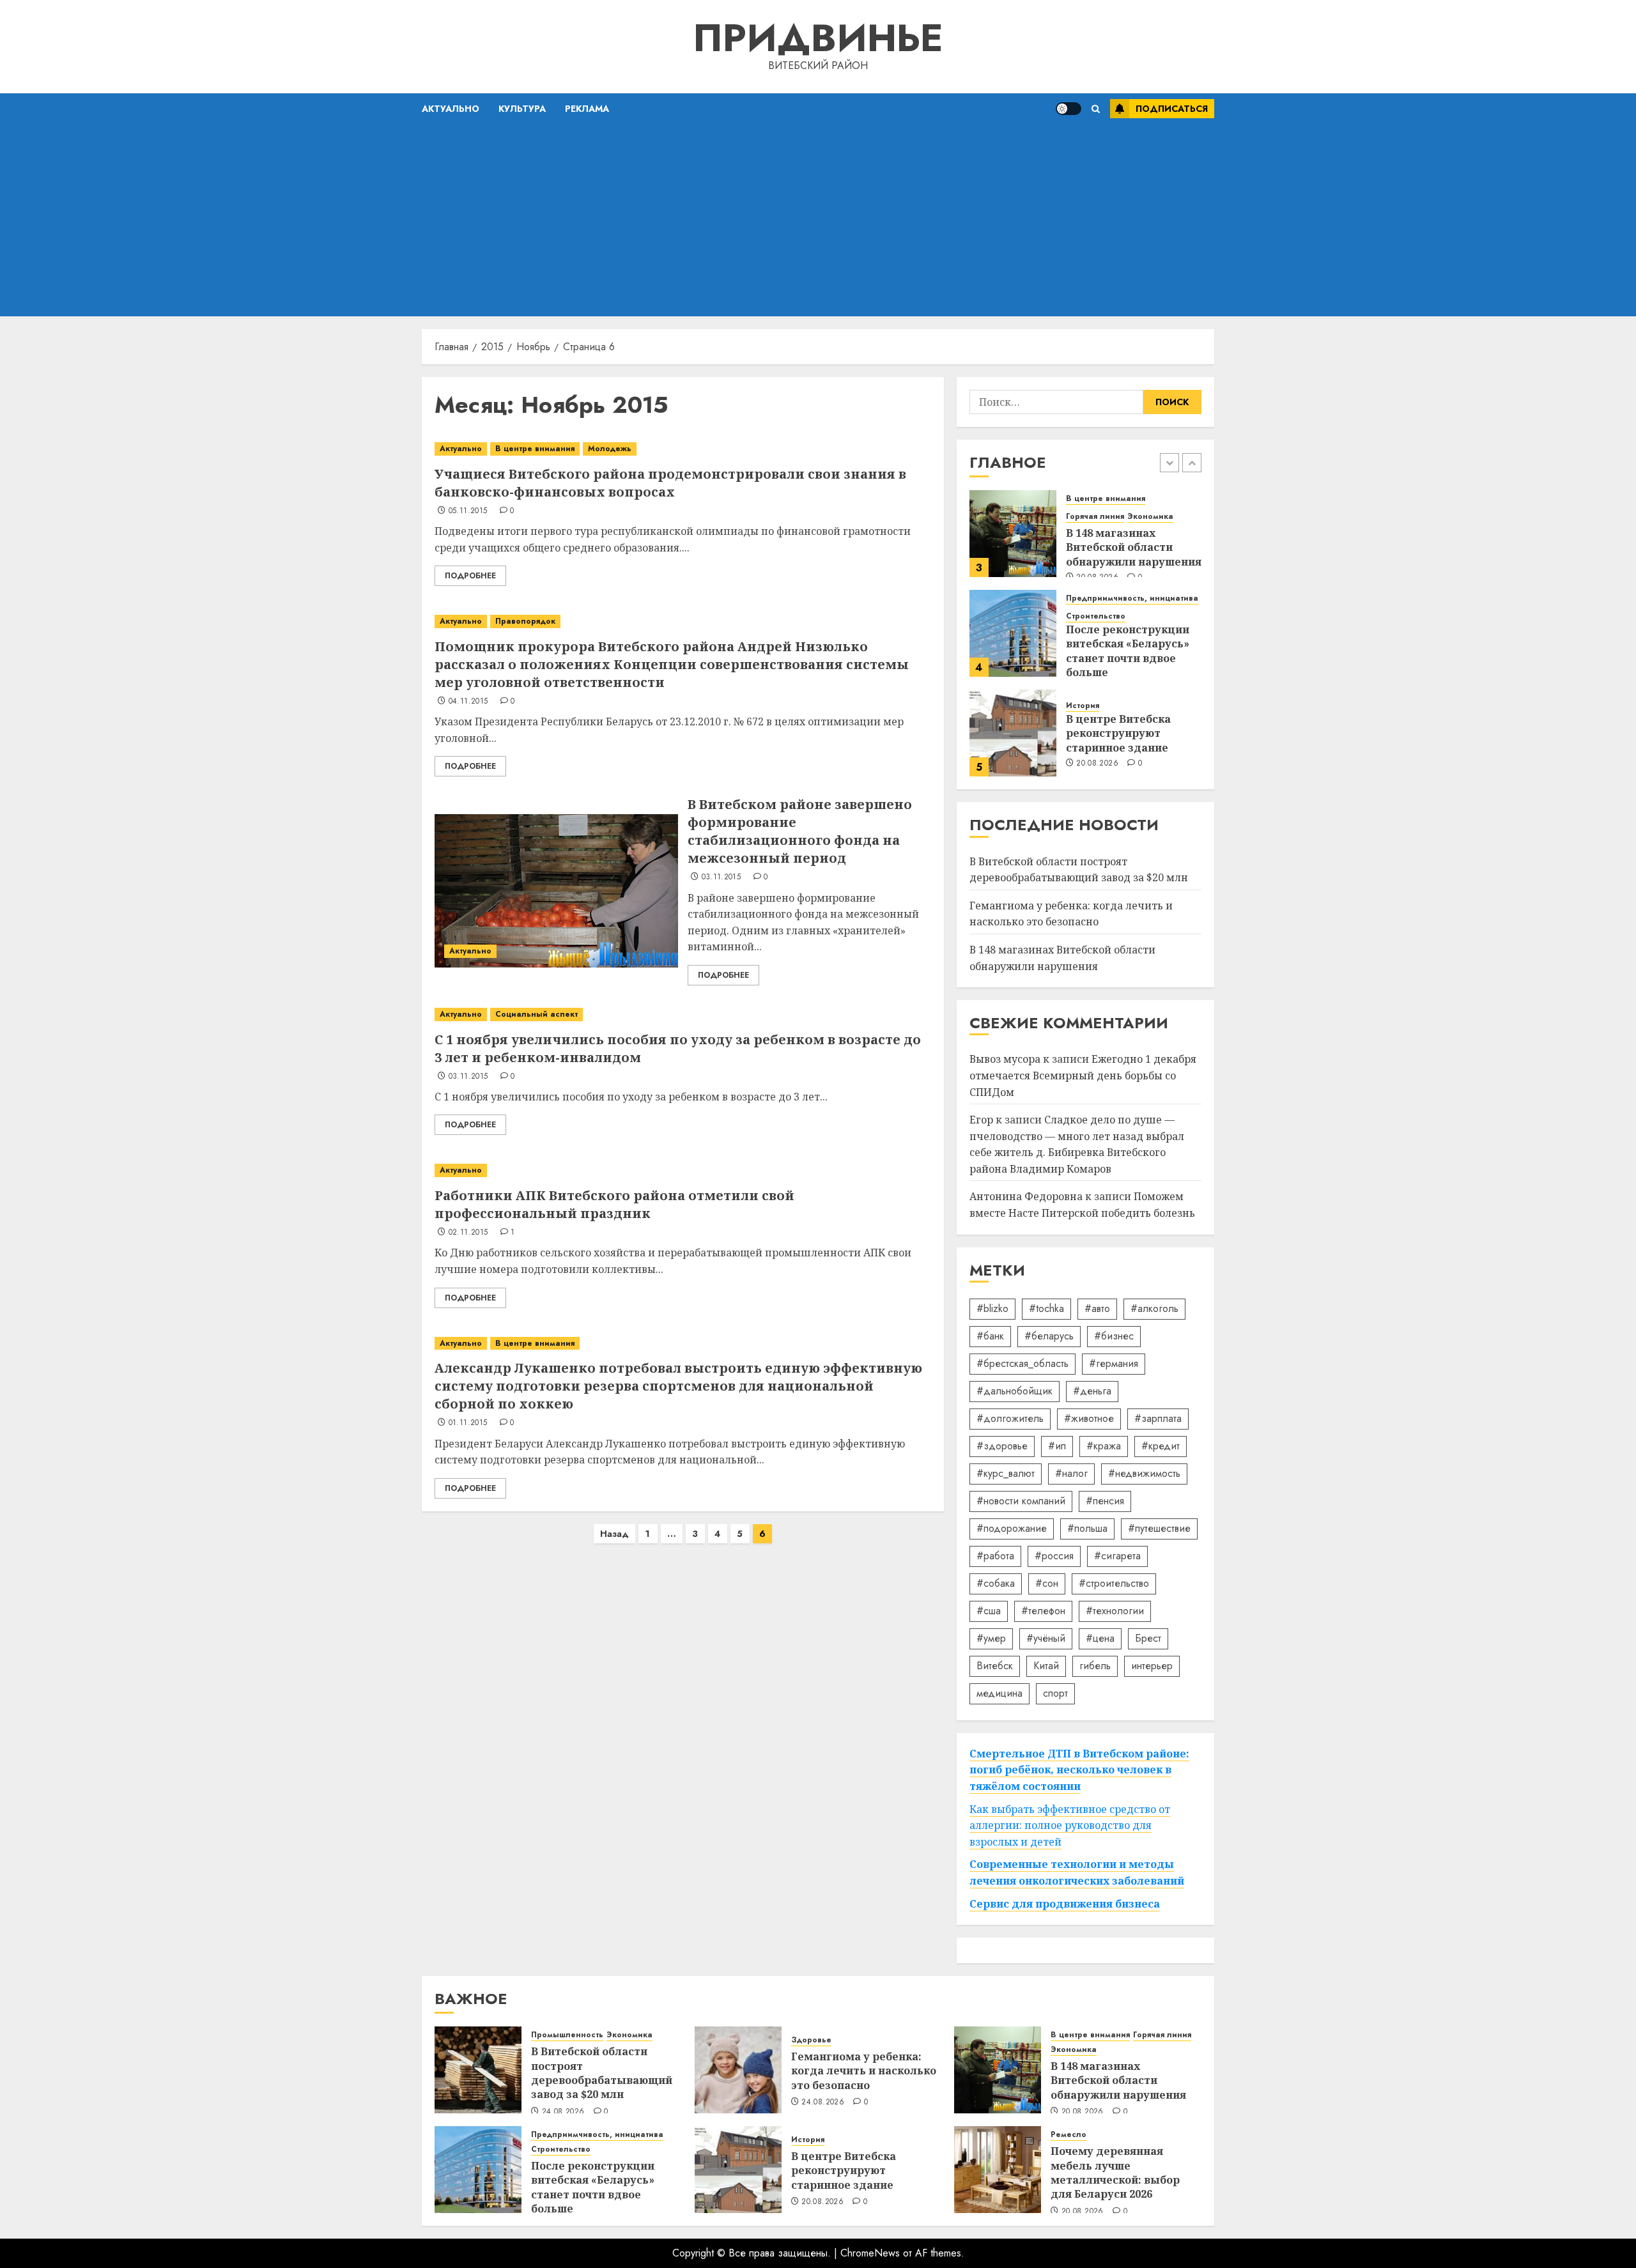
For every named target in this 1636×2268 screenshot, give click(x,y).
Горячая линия (1095, 517)
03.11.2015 (722, 877)
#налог (1071, 1473)
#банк (990, 1336)
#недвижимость (1144, 1473)
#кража (1104, 1446)
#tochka (1046, 1308)
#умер (991, 1638)
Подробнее (470, 576)
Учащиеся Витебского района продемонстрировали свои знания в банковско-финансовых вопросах (670, 483)
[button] (1096, 109)
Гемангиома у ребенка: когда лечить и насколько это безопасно (1071, 914)
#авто (1097, 1308)
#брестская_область (1022, 1363)
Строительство (1096, 616)
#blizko (992, 1308)
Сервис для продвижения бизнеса (1065, 1904)
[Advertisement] (818, 220)
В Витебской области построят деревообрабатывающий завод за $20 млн (602, 2073)
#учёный (1046, 1638)
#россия (1054, 1556)
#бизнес (1114, 1336)
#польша (1087, 1528)
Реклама (587, 109)
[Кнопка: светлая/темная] (1069, 109)
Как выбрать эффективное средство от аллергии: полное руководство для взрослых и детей (1070, 1825)
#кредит (1161, 1446)
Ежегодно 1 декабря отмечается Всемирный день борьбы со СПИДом (1083, 1075)
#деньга (1092, 1391)
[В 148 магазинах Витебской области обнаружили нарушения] (1013, 534)
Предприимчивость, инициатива (1132, 598)
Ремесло (1069, 2135)
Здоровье (811, 2040)
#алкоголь (1154, 1308)
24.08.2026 (563, 2112)
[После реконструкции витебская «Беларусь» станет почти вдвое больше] (1013, 633)
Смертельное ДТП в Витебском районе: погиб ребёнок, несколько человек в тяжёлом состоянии (1079, 1770)
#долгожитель (1010, 1418)
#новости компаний (1021, 1501)
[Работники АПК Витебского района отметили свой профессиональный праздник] (683, 1170)
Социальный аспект (536, 1014)
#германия (1114, 1363)
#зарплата (1158, 1418)
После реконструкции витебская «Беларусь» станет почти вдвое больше (1128, 651)
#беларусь (1049, 1336)
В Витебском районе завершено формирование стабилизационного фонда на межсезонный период (800, 831)
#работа (995, 1556)
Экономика (1150, 517)
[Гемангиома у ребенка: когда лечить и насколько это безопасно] (738, 2070)
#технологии (1115, 1611)
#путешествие (1159, 1528)
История (1083, 706)
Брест (1148, 1638)
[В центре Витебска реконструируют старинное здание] (1013, 733)
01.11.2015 (468, 1423)
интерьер (1152, 1666)
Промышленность (567, 2035)
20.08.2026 (1097, 764)
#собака (996, 1583)
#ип (1057, 1446)
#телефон (1043, 1611)
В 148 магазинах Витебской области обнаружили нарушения (1134, 547)
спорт (1055, 1693)
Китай (1046, 1666)
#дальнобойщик (1015, 1391)
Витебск (995, 1666)
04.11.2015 (468, 702)
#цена (1100, 1638)
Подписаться (1172, 109)
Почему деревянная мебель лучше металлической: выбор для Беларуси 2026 (1115, 2172)
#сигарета (1117, 1556)
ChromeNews (870, 2253)
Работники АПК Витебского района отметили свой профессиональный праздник (614, 1204)
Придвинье (818, 38)
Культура (522, 109)
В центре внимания (535, 449)
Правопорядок (525, 621)
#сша (989, 1611)
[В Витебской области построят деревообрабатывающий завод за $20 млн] (478, 2070)
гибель (1095, 1666)
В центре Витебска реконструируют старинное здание (1118, 733)
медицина (999, 1693)
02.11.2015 (468, 1233)
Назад (614, 1534)
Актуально (451, 109)
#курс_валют (1006, 1473)
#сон (1047, 1583)
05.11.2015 (468, 511)
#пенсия (1105, 1501)
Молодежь (610, 449)
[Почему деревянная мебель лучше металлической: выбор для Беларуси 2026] (998, 2170)
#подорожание (1012, 1528)
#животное (1089, 1418)
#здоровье (1002, 1446)
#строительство (1114, 1583)
